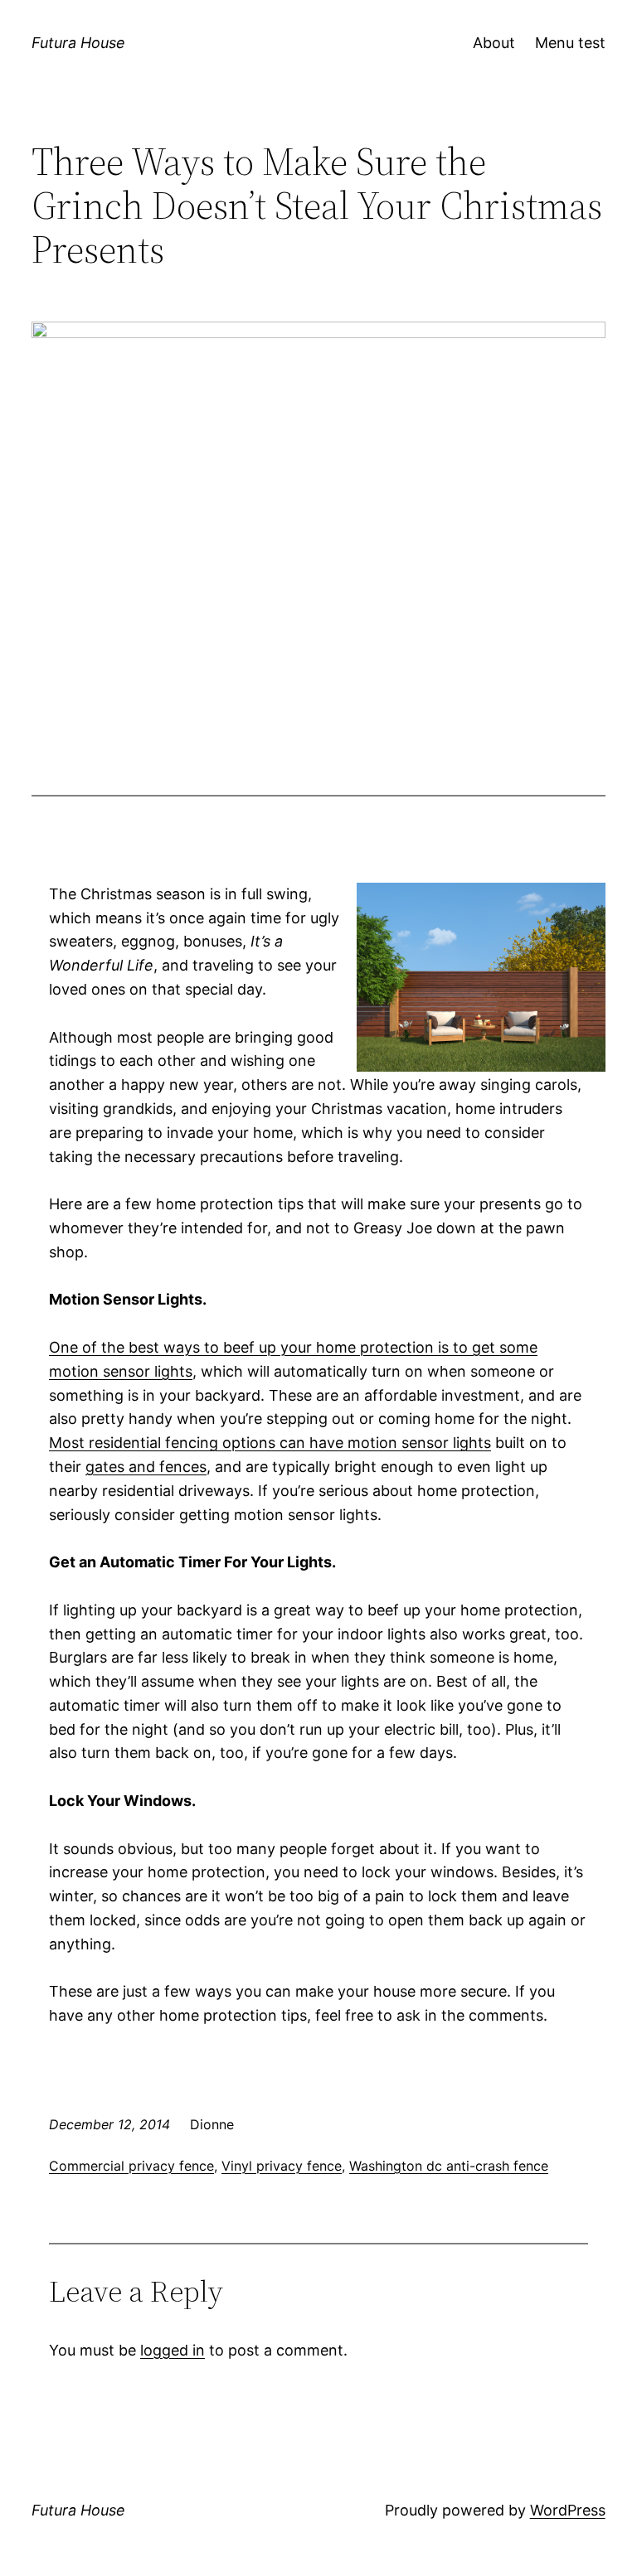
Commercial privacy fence (131, 2166)
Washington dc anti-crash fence (449, 2166)
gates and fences (146, 1467)
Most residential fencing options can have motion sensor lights (270, 1443)
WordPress (568, 2510)
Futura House (78, 43)
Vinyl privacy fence (282, 2166)
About (494, 43)
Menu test (570, 43)
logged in (173, 2350)
